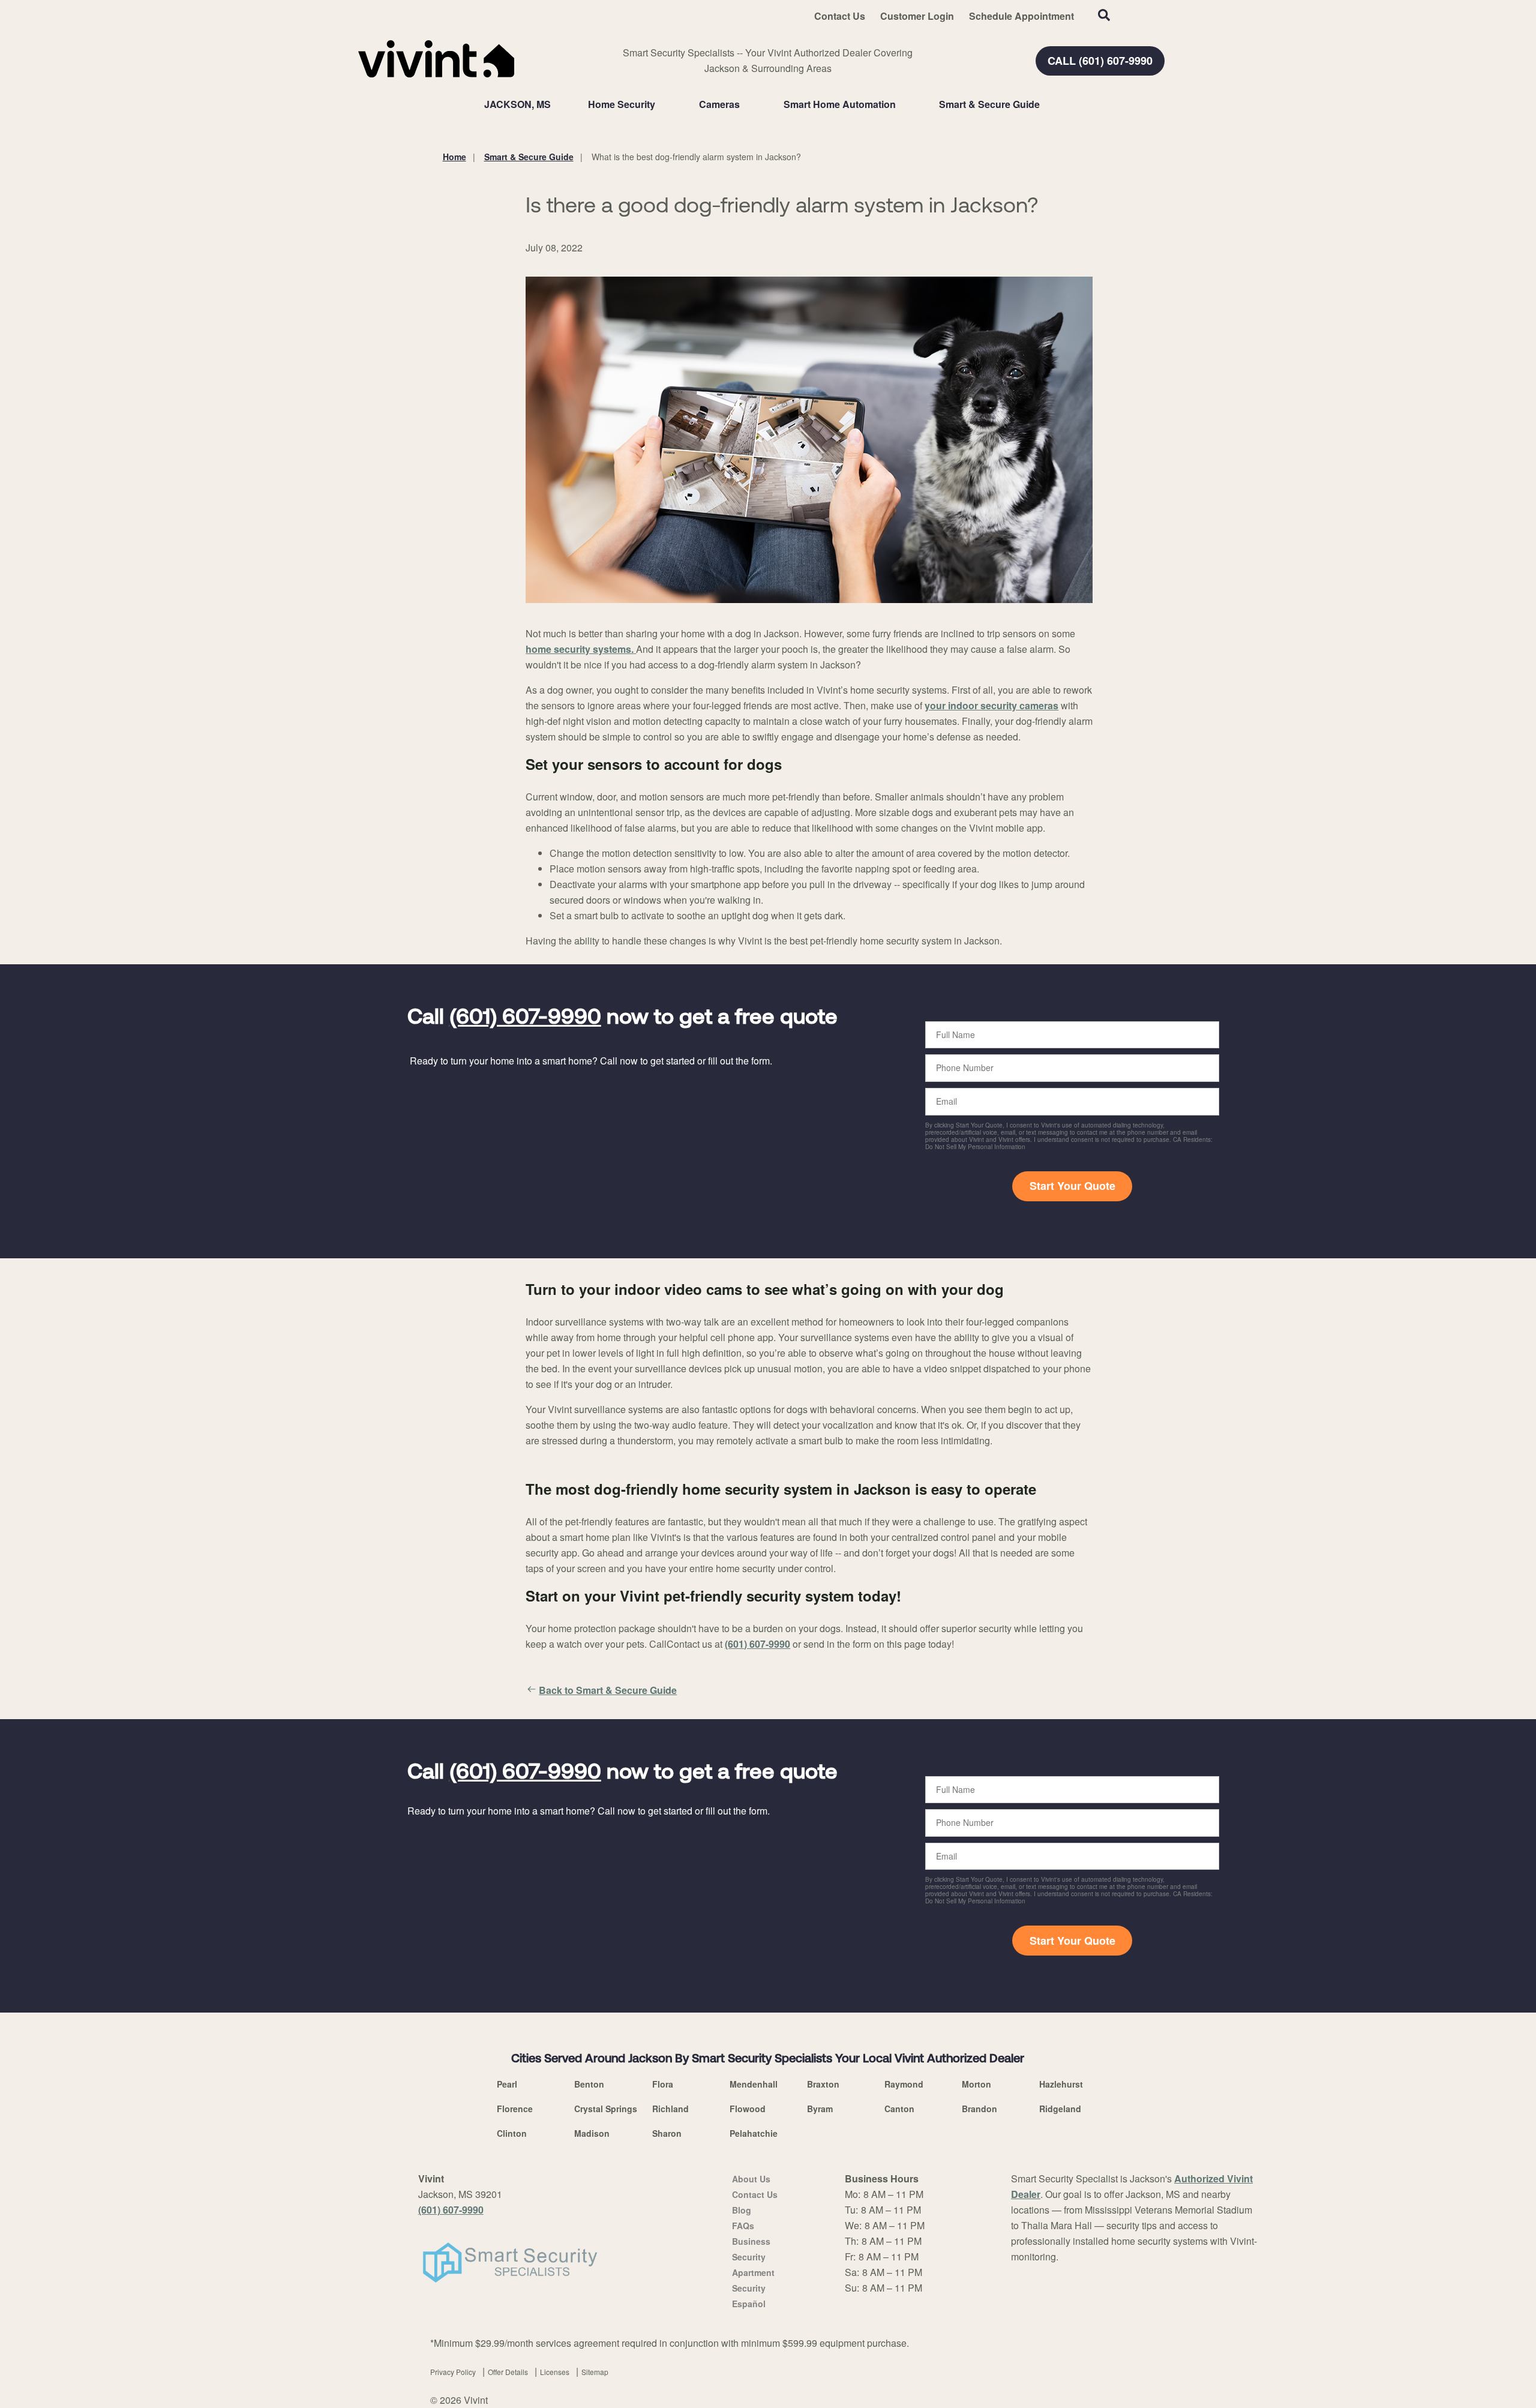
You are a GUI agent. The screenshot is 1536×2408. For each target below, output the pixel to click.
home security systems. (580, 649)
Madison (592, 2133)
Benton (589, 2084)
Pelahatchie (754, 2133)
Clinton (512, 2133)
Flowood (748, 2109)
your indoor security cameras (991, 705)
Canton (899, 2109)
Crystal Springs (606, 2109)
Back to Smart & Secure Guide (608, 1690)
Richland (670, 2109)
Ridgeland (1060, 2109)
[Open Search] (1104, 15)
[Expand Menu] (661, 104)
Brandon (979, 2109)
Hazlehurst (1061, 2084)
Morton (976, 2084)
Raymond (904, 2084)
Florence (515, 2109)
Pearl (507, 2084)
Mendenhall (754, 2084)
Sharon (667, 2133)
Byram (820, 2109)
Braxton (823, 2084)
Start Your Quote (1072, 1186)
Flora (663, 2084)
